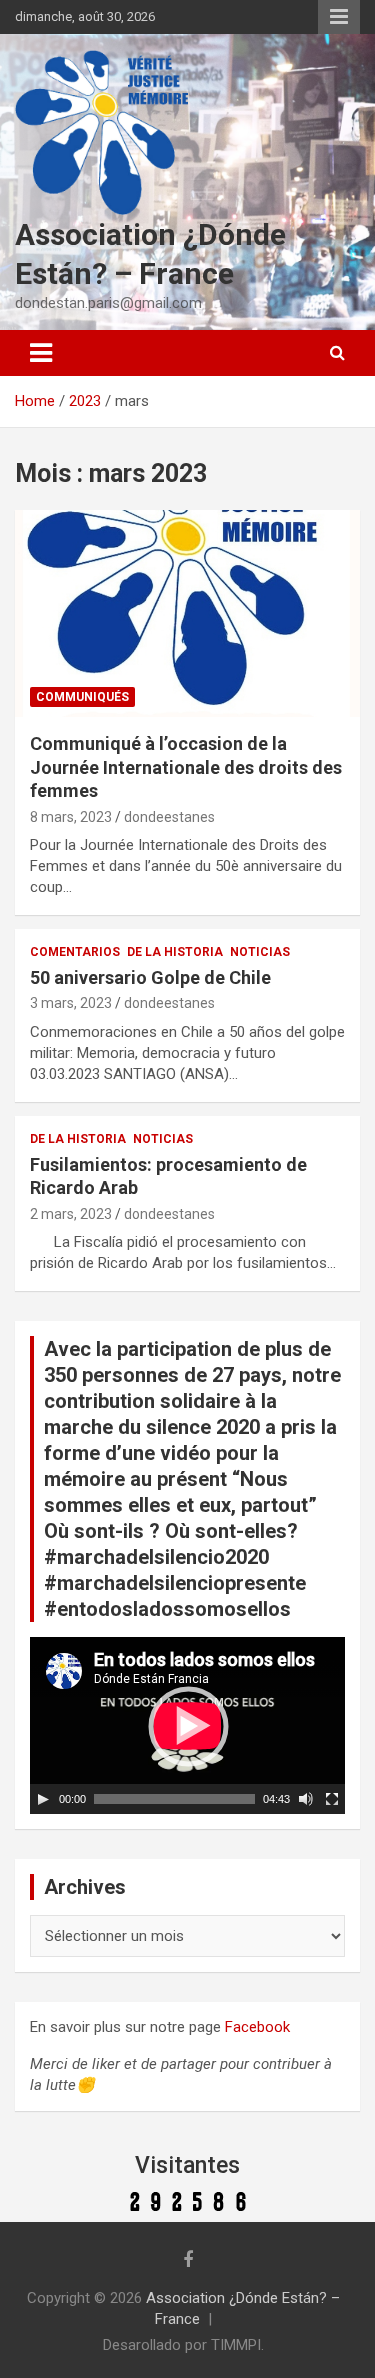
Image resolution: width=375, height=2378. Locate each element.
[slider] (174, 1799)
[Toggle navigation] (41, 353)
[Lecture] (43, 1799)
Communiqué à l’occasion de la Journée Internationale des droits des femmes (186, 767)
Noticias (260, 952)
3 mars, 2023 (71, 1003)
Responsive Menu (339, 17)
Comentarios (75, 952)
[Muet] (306, 1799)
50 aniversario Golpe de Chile (150, 977)
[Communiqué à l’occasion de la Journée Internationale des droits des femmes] (187, 614)
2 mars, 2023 (71, 1214)
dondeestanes (169, 817)
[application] (187, 1725)
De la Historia (175, 952)
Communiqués (82, 697)
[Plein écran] (332, 1799)
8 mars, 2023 (71, 817)
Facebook (257, 2027)
